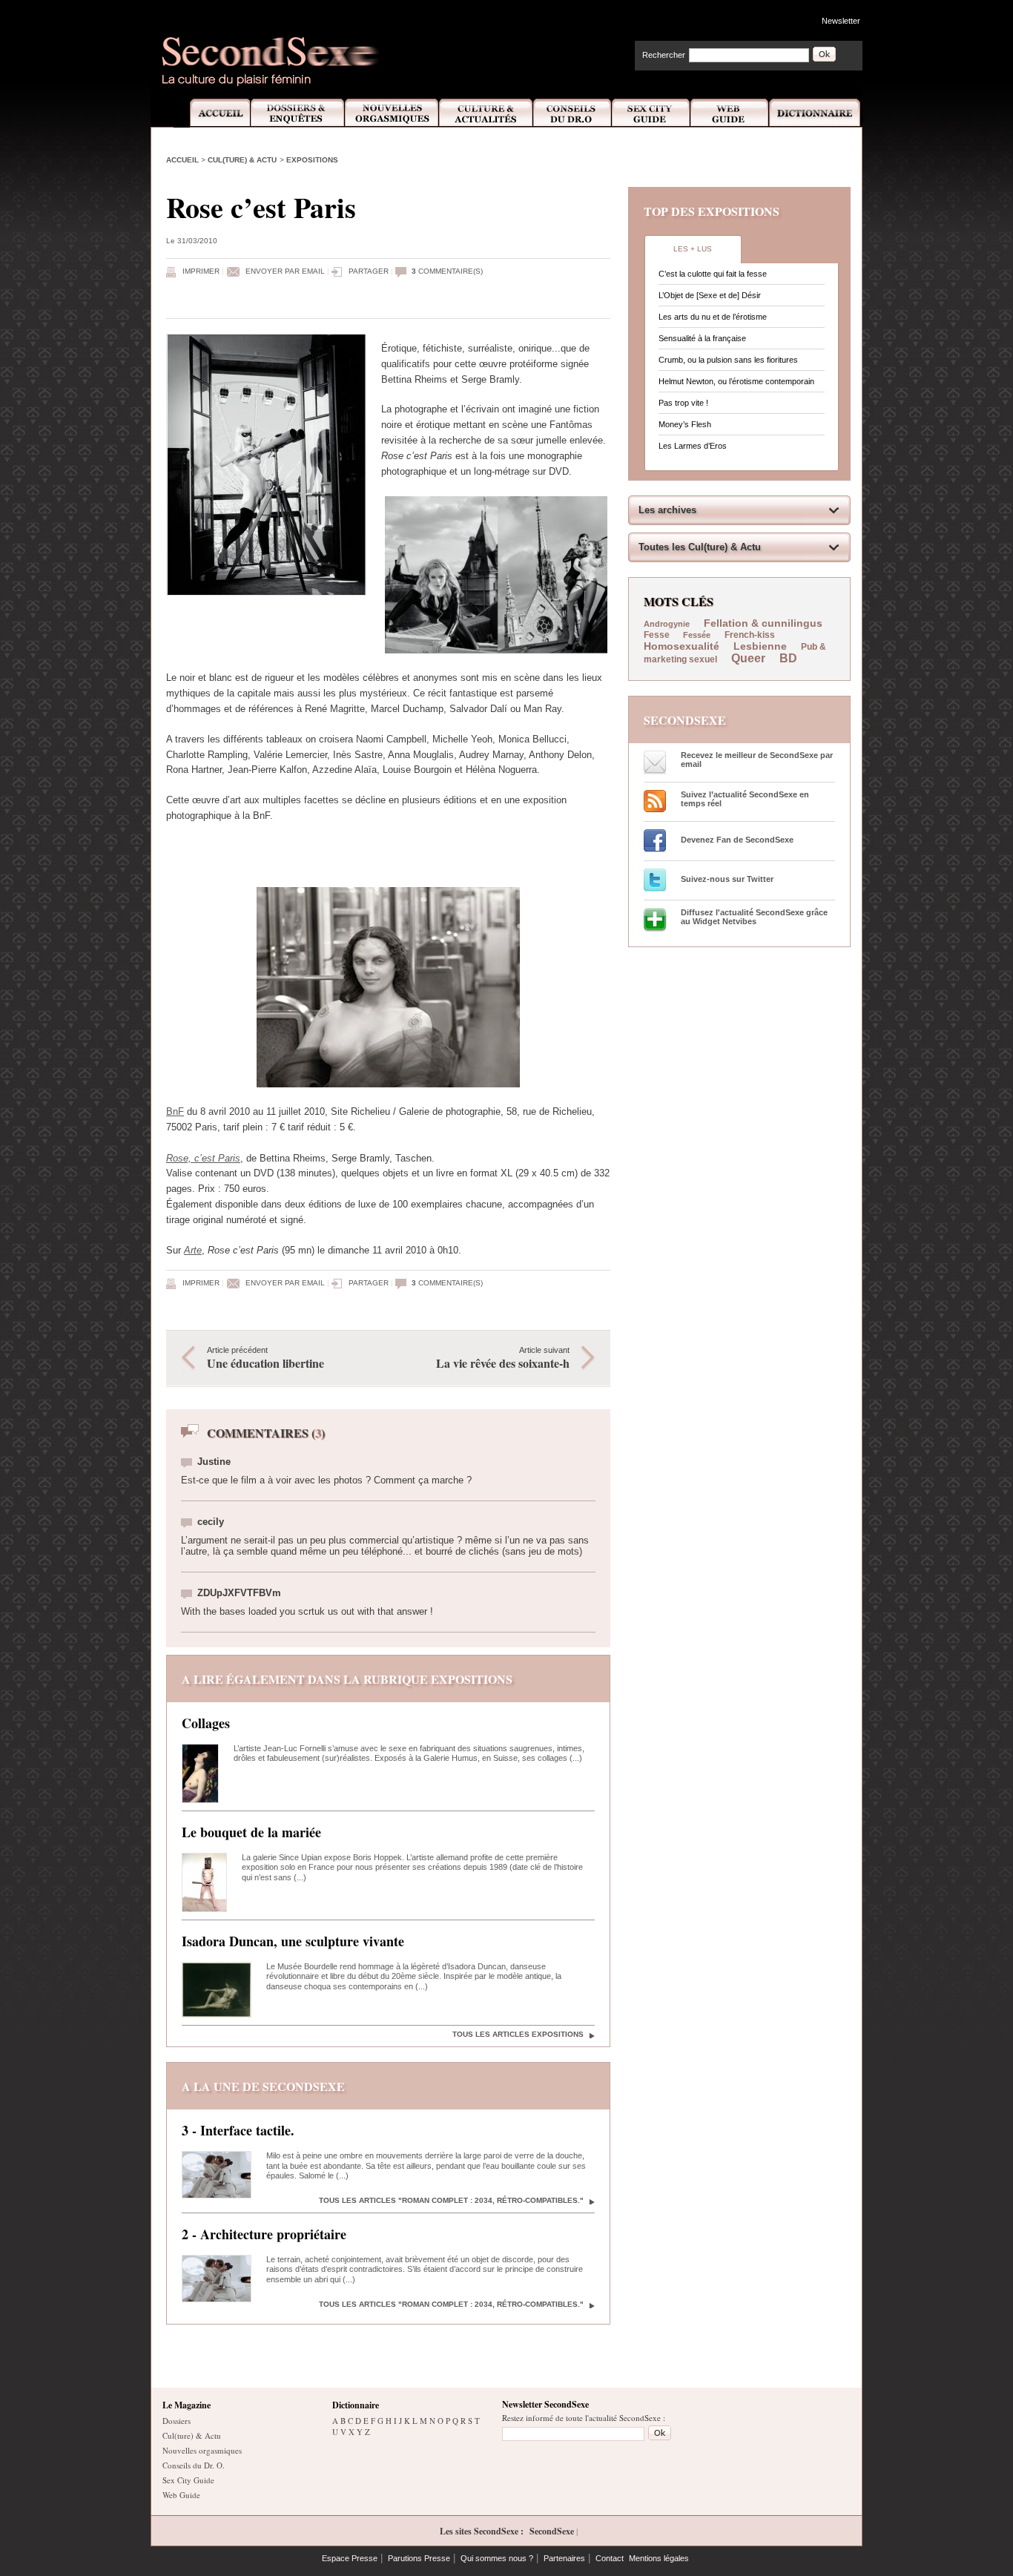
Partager (369, 271)
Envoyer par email (285, 271)
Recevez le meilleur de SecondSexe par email (757, 760)
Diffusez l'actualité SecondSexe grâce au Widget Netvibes (754, 917)
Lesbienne (760, 646)
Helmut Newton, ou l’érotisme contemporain (736, 381)
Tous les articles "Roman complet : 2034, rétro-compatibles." (451, 2200)
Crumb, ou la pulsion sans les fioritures (728, 360)
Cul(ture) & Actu (242, 160)
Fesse (658, 635)
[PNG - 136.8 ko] (496, 650)
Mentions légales (659, 2558)
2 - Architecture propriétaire (264, 2234)
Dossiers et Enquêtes (297, 113)
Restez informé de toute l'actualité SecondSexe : (584, 2418)
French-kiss (750, 635)
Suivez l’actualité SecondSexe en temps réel (745, 799)
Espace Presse (350, 2558)
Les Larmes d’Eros (693, 446)
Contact (610, 2558)
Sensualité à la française (702, 338)
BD (788, 658)
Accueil (212, 113)
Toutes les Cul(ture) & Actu (700, 547)
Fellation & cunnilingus (763, 623)
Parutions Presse (419, 2558)
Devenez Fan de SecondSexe (737, 840)
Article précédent (265, 1358)
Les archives (667, 510)
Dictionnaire (816, 113)
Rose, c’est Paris (203, 1158)
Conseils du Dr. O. (194, 2465)
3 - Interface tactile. (238, 2130)
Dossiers (176, 2421)
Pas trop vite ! (683, 403)
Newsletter (841, 21)
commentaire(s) (447, 271)
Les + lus (693, 249)
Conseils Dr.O (573, 113)
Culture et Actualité (486, 113)
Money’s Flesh (685, 424)
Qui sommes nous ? (497, 2558)
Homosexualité (682, 646)
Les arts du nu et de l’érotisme (713, 317)
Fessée (697, 635)
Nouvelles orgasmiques (202, 2450)
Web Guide (730, 113)
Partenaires (564, 2558)
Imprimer (201, 271)
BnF (175, 1111)
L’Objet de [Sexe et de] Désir (710, 295)
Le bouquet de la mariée (251, 1832)
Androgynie (667, 624)
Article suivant (503, 1358)
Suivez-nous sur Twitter (727, 879)
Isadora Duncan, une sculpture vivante (293, 1941)
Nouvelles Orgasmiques (392, 113)
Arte (193, 1250)
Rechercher (664, 55)
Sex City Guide (651, 113)
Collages (206, 1723)
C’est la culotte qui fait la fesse (713, 274)
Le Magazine (187, 2405)
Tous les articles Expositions (518, 2034)
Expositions (312, 160)
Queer (748, 658)
